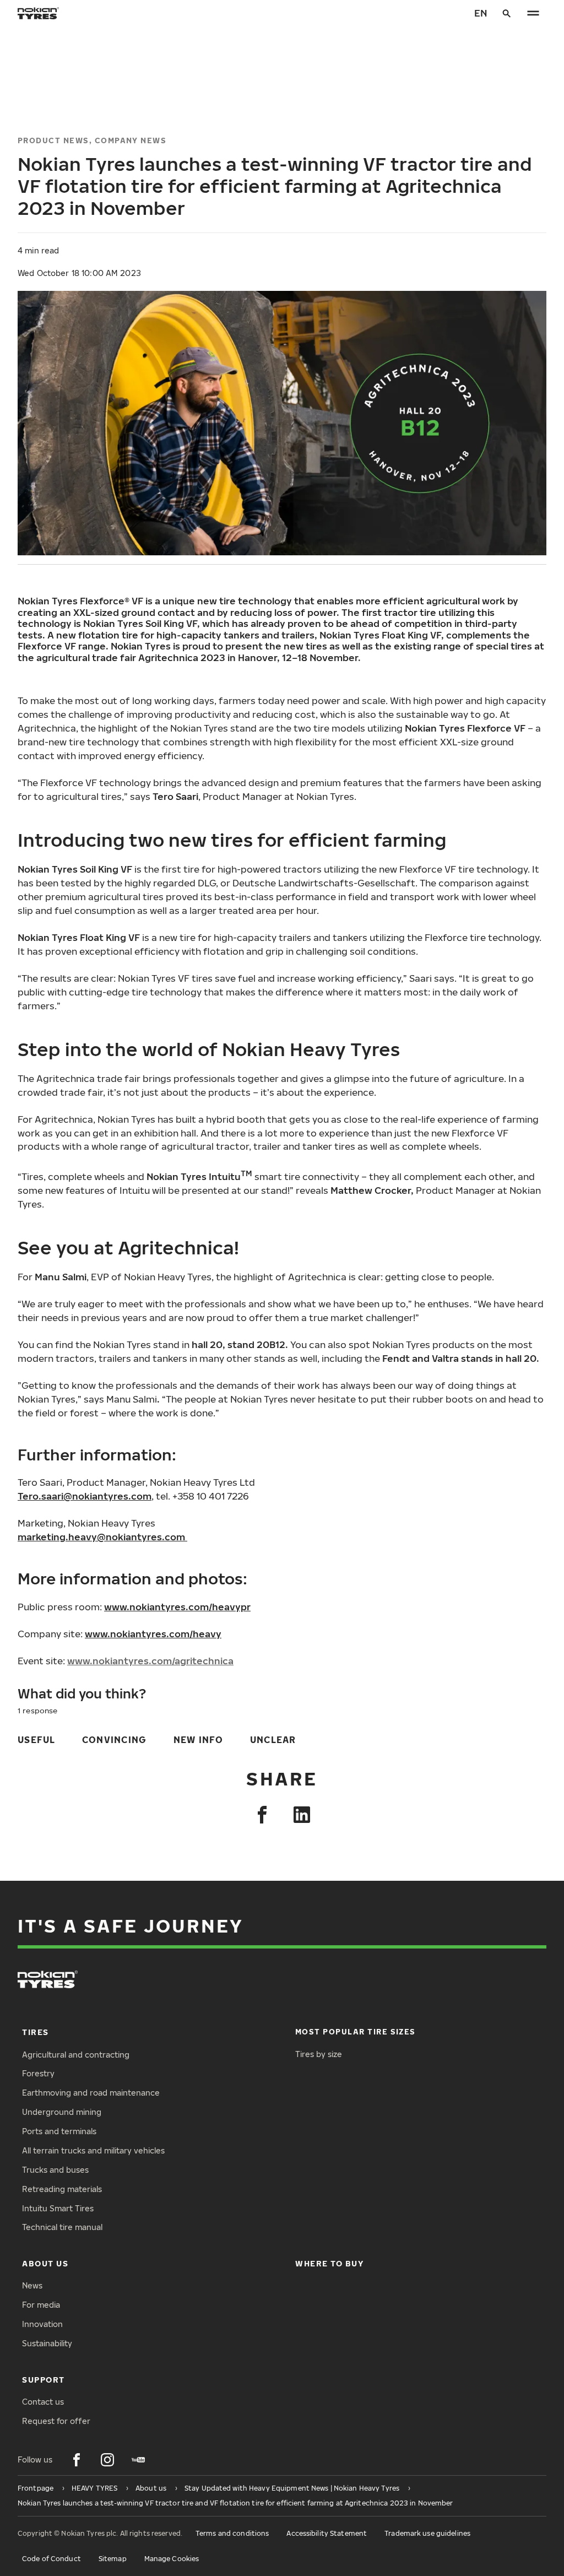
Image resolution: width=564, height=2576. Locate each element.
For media (41, 2305)
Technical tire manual (62, 2227)
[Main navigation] (533, 13)
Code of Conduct (51, 2559)
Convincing (115, 1739)
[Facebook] (262, 1815)
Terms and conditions (232, 2533)
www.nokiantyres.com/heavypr (177, 1607)
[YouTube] (138, 2460)
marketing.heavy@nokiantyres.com (101, 1537)
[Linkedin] (302, 1815)
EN (481, 13)
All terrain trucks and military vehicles (93, 2150)
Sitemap (113, 2559)
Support (44, 2380)
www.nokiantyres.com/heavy (153, 1634)
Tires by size (319, 2054)
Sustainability (47, 2343)
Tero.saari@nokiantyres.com (85, 1496)
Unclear (273, 1739)
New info (199, 1739)
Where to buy (329, 2263)
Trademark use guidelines (427, 2533)
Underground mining (62, 2112)
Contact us (43, 2402)
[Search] (507, 13)
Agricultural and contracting (76, 2055)
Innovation (42, 2324)
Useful (37, 1739)
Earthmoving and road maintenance (91, 2093)
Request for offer (56, 2421)
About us (45, 2263)
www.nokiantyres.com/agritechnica (150, 1661)
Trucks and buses (55, 2170)
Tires (36, 2032)
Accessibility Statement (327, 2533)
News (32, 2285)
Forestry (38, 2073)
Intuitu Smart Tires (58, 2208)
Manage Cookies (172, 2559)
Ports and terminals (59, 2131)
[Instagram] (107, 2460)
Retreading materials (62, 2189)
